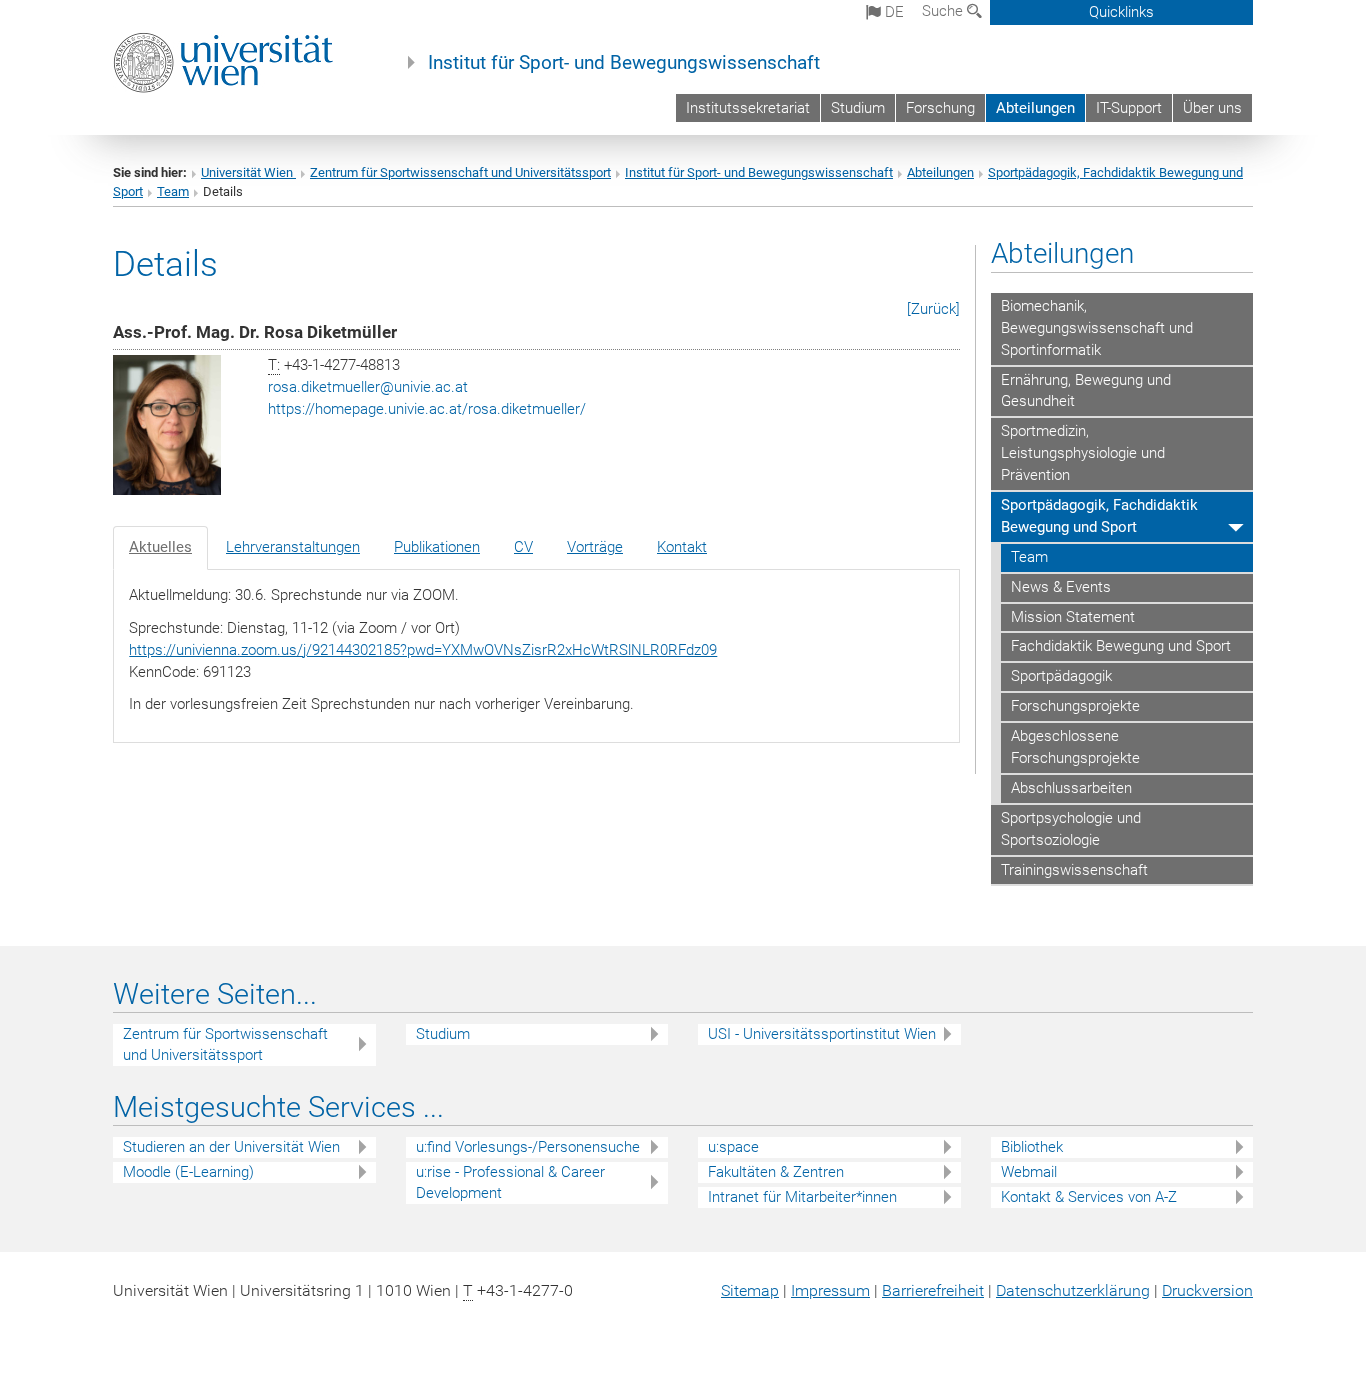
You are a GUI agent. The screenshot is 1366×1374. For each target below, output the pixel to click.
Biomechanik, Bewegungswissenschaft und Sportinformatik (1097, 328)
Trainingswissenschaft (1074, 870)
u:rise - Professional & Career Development (510, 1182)
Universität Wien (248, 172)
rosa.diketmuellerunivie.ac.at (368, 387)
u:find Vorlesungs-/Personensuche (528, 1147)
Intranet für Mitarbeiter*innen (802, 1197)
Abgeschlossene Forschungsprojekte (1075, 747)
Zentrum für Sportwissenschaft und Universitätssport (460, 172)
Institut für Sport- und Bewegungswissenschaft (624, 63)
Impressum (830, 1290)
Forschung (940, 108)
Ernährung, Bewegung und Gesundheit (1086, 391)
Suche (944, 11)
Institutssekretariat (748, 108)
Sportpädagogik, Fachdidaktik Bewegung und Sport (1099, 516)
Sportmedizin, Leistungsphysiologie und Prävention (1083, 453)
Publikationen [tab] (437, 547)
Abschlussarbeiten (1071, 788)
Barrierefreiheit (933, 1290)
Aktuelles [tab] (160, 547)
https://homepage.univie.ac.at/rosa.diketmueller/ (427, 409)
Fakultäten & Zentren (776, 1172)
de (892, 12)
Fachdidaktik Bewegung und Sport (1121, 646)
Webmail (1029, 1172)
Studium (858, 108)
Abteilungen (1035, 108)
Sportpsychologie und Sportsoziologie (1071, 829)
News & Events (1061, 587)
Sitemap (750, 1290)
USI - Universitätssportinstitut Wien (822, 1034)
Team (173, 191)
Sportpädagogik (1061, 676)
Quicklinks (1121, 12)
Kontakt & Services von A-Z (1089, 1197)
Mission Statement (1073, 617)
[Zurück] (933, 309)
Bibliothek (1032, 1147)
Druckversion (1207, 1290)
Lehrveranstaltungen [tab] (293, 547)
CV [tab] (523, 547)
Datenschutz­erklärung (1073, 1290)
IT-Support (1129, 108)
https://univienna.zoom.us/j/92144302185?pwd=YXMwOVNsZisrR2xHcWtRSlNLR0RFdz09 (423, 650)
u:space (733, 1147)
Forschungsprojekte (1075, 706)
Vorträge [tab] (595, 547)
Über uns (1212, 108)
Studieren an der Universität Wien (231, 1147)
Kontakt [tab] (682, 547)
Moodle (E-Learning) (188, 1172)
